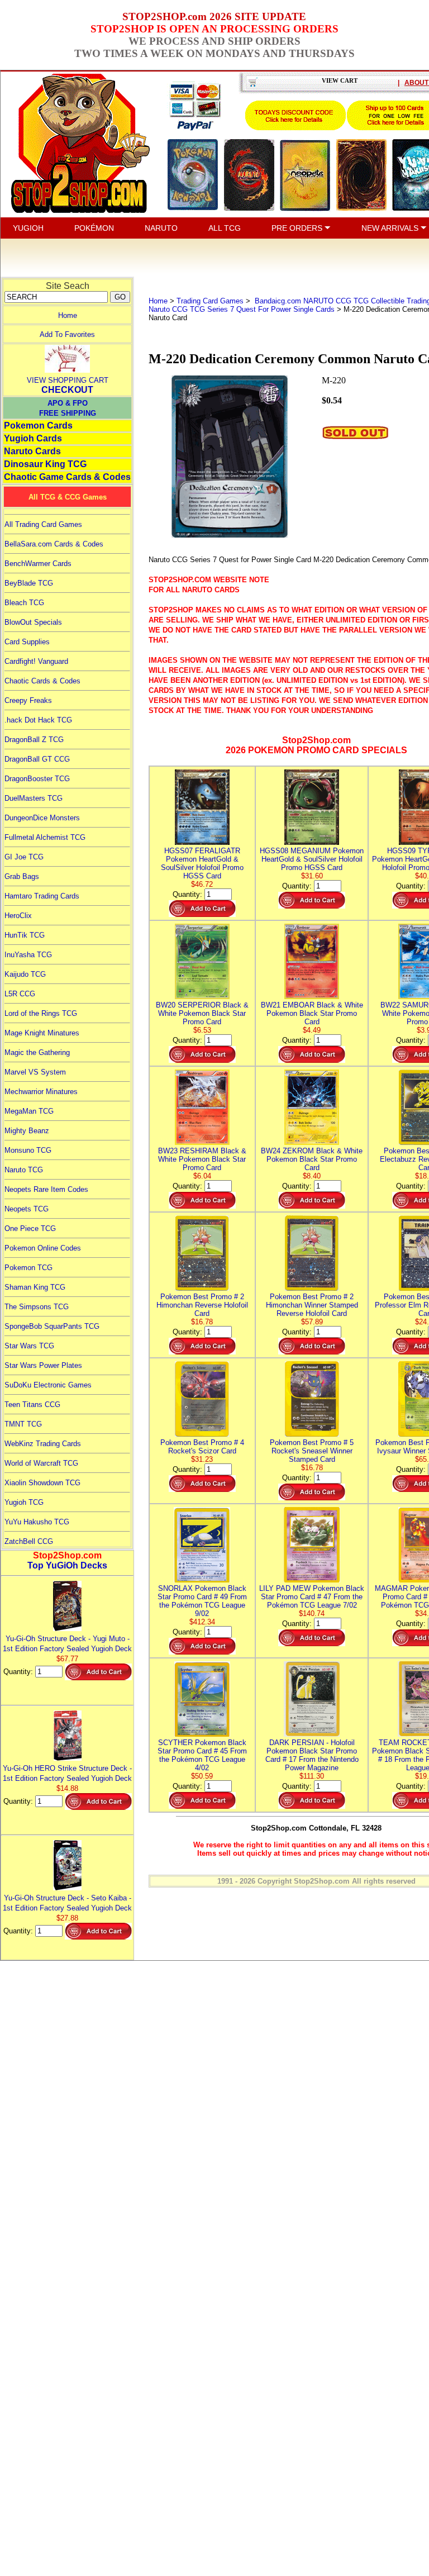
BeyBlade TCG (29, 583)
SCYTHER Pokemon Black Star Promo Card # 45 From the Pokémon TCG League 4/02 (202, 1755)
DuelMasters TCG (34, 798)
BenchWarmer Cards (38, 564)
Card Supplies (27, 642)
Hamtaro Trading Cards (42, 896)
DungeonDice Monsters (42, 818)
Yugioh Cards (33, 438)
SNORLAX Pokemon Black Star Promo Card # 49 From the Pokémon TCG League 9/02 (202, 1601)
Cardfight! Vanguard (36, 661)
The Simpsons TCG (37, 1307)
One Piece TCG (30, 1228)
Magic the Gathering (37, 1052)
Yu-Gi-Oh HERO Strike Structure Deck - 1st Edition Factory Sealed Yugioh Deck (67, 1773)
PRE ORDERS (298, 228)
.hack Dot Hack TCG (38, 720)
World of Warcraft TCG (41, 1463)
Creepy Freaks (28, 700)
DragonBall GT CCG (37, 759)
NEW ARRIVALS (391, 228)
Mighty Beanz (27, 1131)
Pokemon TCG (28, 1268)
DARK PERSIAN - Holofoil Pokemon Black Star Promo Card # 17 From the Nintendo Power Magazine (312, 1755)
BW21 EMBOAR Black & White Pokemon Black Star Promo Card (312, 1013)
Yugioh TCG (24, 1502)
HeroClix (18, 916)
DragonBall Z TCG (34, 740)
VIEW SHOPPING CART (68, 380)
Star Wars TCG (29, 1346)
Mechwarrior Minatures (41, 1092)
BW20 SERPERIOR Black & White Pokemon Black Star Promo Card (202, 1013)
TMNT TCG (23, 1424)
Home (68, 315)
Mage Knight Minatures (42, 1033)
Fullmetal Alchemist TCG (45, 837)
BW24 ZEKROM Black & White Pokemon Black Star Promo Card (312, 1159)
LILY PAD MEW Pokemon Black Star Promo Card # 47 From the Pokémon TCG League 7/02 (312, 1597)
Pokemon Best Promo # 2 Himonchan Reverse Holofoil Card (202, 1305)
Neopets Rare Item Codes (46, 1189)
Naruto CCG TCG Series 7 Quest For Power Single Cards (242, 309)
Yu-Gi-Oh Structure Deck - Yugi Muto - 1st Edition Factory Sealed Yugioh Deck (67, 1644)
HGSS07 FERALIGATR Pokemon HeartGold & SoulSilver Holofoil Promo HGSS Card (202, 863)
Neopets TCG (27, 1209)
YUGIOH (28, 228)
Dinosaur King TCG (45, 464)
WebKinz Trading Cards (43, 1444)
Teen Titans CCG (32, 1405)
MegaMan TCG (29, 1111)
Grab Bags (22, 876)
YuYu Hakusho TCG (37, 1522)
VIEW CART (340, 80)
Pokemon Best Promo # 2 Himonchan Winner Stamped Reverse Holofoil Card (312, 1305)
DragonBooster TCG (37, 779)
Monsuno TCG (28, 1150)
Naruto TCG (24, 1170)
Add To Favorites (67, 334)
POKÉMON (94, 228)
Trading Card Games (210, 301)
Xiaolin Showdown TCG (42, 1483)
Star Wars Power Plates (43, 1365)
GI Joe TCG (24, 857)
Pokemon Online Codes (43, 1248)
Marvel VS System (35, 1072)
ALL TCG (225, 228)
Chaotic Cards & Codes (42, 681)
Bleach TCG (24, 603)
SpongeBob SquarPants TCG (52, 1326)
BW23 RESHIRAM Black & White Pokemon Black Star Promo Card (202, 1159)
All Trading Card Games (43, 524)
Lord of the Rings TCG (41, 1013)
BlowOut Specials (33, 622)
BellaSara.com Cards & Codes (54, 544)
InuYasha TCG (28, 955)
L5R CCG (20, 994)
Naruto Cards (32, 451)
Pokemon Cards (38, 426)
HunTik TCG (25, 935)
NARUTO (161, 228)
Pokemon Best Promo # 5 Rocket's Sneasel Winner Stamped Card (312, 1451)
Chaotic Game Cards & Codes (67, 477)
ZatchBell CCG (29, 1541)
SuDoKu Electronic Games (48, 1385)
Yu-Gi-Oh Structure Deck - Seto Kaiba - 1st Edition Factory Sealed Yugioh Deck (67, 1903)
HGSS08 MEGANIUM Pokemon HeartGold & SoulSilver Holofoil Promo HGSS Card (312, 859)
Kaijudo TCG (25, 974)
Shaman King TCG (35, 1287)
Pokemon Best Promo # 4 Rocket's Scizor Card (202, 1447)
